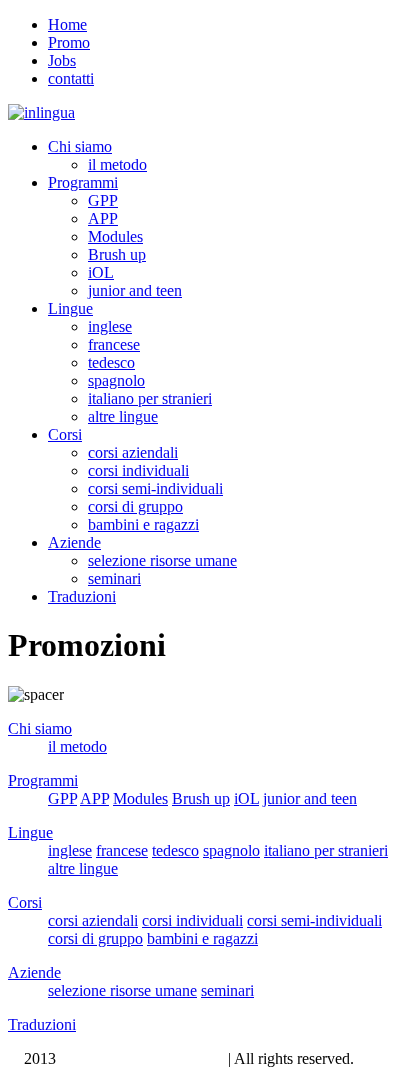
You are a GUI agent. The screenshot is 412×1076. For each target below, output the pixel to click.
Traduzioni (82, 596)
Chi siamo (80, 146)
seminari (114, 578)
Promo (69, 42)
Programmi (83, 182)
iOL (101, 272)
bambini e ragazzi (143, 524)
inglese (110, 326)
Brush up (117, 254)
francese (114, 344)
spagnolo (116, 380)
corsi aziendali (133, 452)
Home (67, 24)
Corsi (65, 434)
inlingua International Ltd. (142, 1058)
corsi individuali (138, 470)
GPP (103, 200)
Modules (115, 236)
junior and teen (135, 290)
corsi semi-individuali (155, 488)
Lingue (70, 308)
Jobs (62, 60)
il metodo (117, 164)
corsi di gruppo (135, 506)
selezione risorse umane (162, 560)
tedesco (111, 362)
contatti (71, 78)
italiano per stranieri (150, 398)
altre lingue (123, 416)
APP (103, 218)
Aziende (74, 542)
